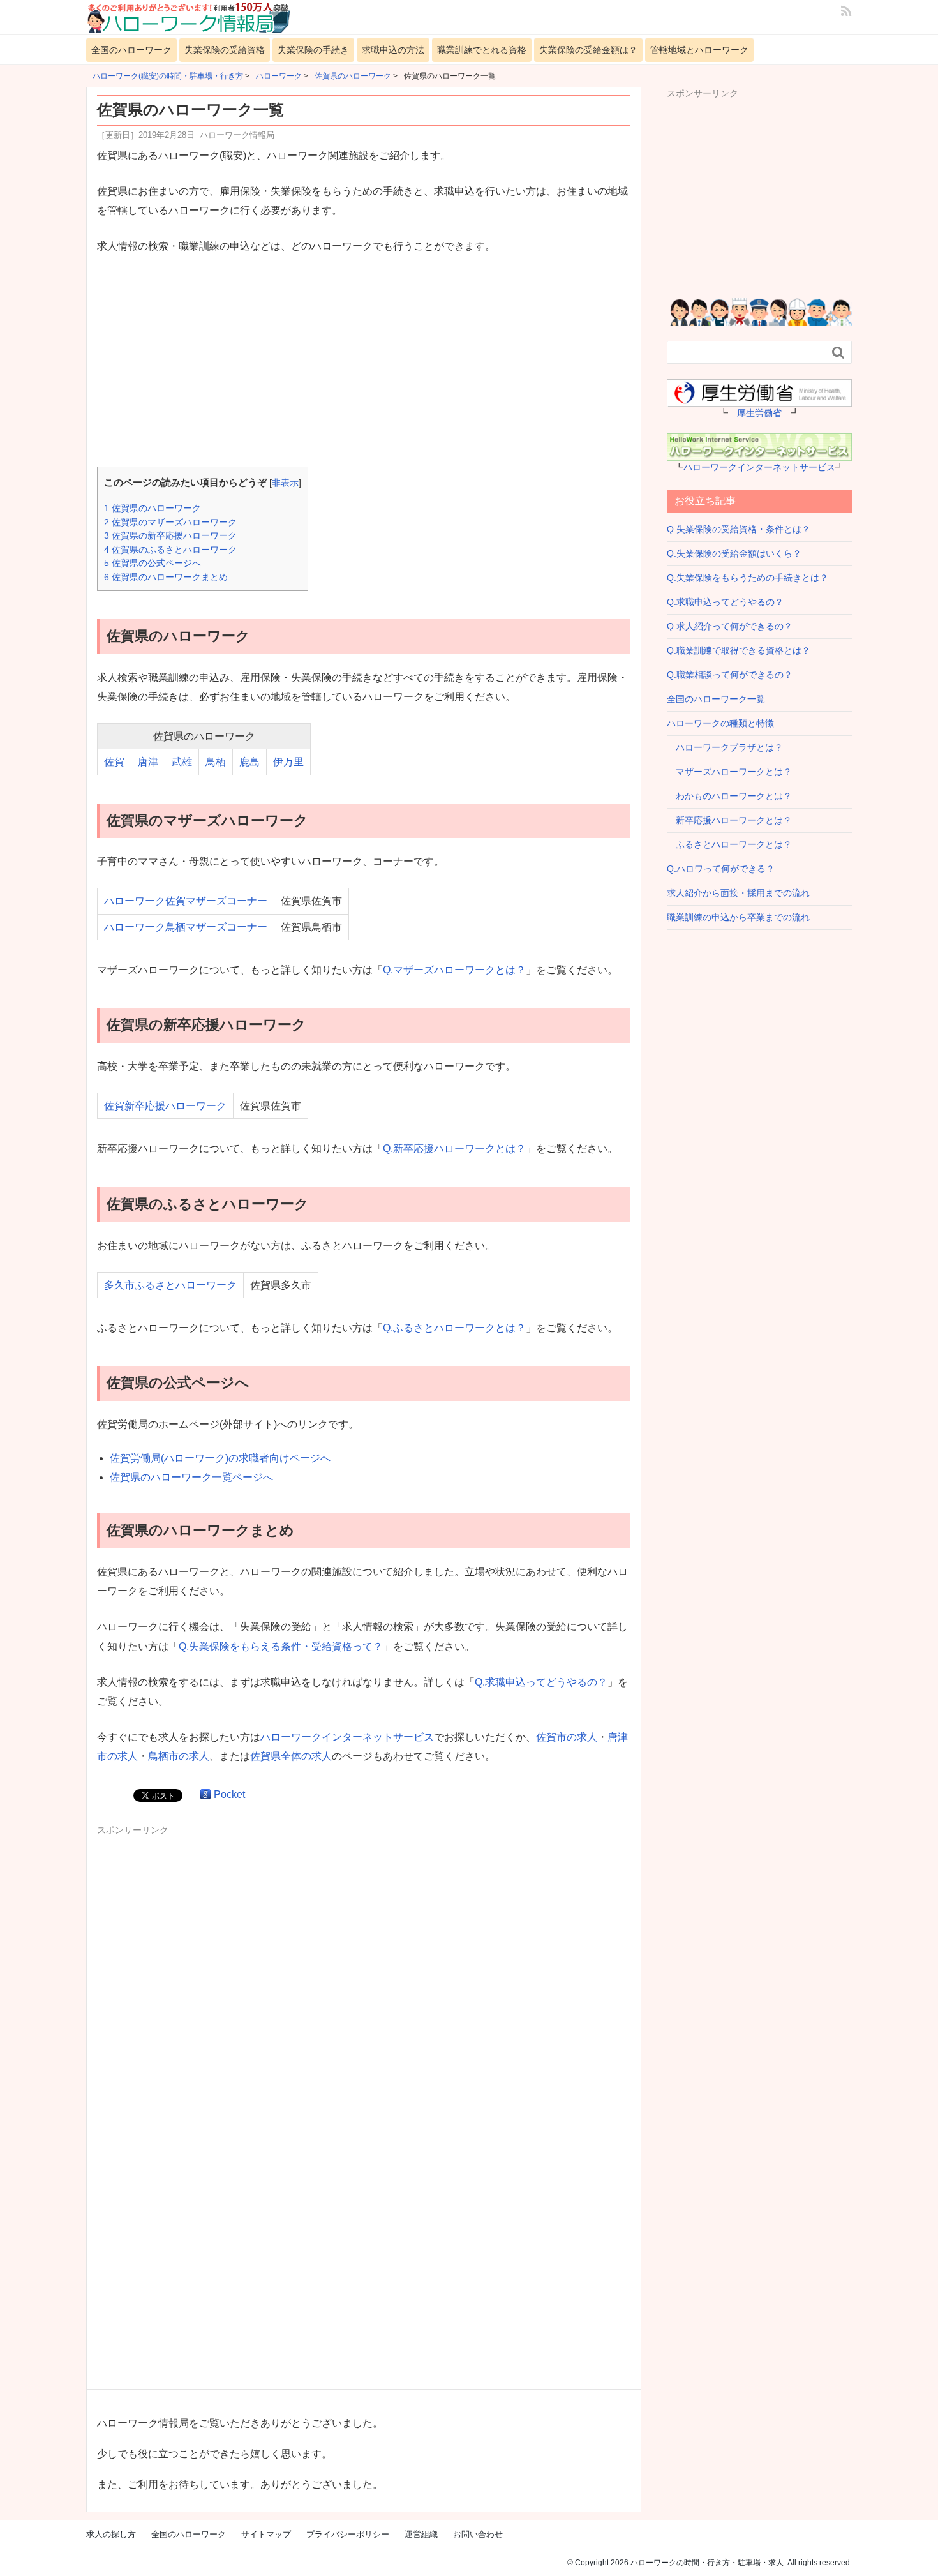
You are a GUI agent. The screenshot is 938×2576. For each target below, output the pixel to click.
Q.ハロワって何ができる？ (721, 869)
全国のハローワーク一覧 (716, 699)
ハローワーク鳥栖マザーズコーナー (186, 927)
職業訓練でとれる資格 (482, 50)
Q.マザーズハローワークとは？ (454, 970)
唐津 (148, 762)
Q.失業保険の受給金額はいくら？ (734, 553)
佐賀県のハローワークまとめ (166, 577)
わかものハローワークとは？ (729, 796)
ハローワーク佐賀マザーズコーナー (186, 901)
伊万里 (288, 762)
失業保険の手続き (313, 50)
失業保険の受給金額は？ (588, 50)
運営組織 (421, 2534)
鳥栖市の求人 (179, 1756)
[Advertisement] (364, 362)
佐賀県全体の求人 (291, 1756)
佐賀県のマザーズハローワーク (170, 522)
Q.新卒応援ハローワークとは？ (454, 1149)
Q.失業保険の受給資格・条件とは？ (739, 529)
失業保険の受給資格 (225, 50)
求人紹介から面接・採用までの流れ (738, 893)
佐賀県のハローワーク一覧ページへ (191, 1477)
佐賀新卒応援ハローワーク (165, 1106)
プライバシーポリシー (348, 2534)
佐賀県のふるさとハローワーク (170, 550)
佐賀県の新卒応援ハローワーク (170, 535)
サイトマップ (266, 2534)
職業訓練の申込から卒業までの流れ (738, 917)
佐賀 (114, 762)
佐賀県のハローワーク (153, 508)
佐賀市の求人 (567, 1737)
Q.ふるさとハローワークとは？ (454, 1328)
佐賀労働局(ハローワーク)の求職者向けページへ (220, 1458)
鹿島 (249, 762)
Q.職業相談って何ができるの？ (730, 675)
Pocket (229, 1794)
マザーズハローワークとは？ (729, 772)
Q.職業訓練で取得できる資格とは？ (739, 650)
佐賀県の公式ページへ (153, 563)
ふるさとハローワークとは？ (729, 844)
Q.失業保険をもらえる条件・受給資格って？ (281, 1646)
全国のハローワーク (131, 50)
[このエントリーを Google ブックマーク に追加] (205, 1794)
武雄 (182, 762)
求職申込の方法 (393, 50)
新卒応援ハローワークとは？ (729, 820)
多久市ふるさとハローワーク (170, 1285)
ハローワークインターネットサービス (347, 1737)
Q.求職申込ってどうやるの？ (541, 1682)
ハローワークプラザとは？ (725, 747)
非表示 (285, 483)
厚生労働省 (759, 413)
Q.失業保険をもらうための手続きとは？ (748, 578)
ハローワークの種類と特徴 (720, 723)
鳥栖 (216, 762)
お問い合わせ (478, 2534)
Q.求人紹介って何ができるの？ (730, 626)
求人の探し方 (111, 2534)
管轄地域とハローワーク (699, 50)
